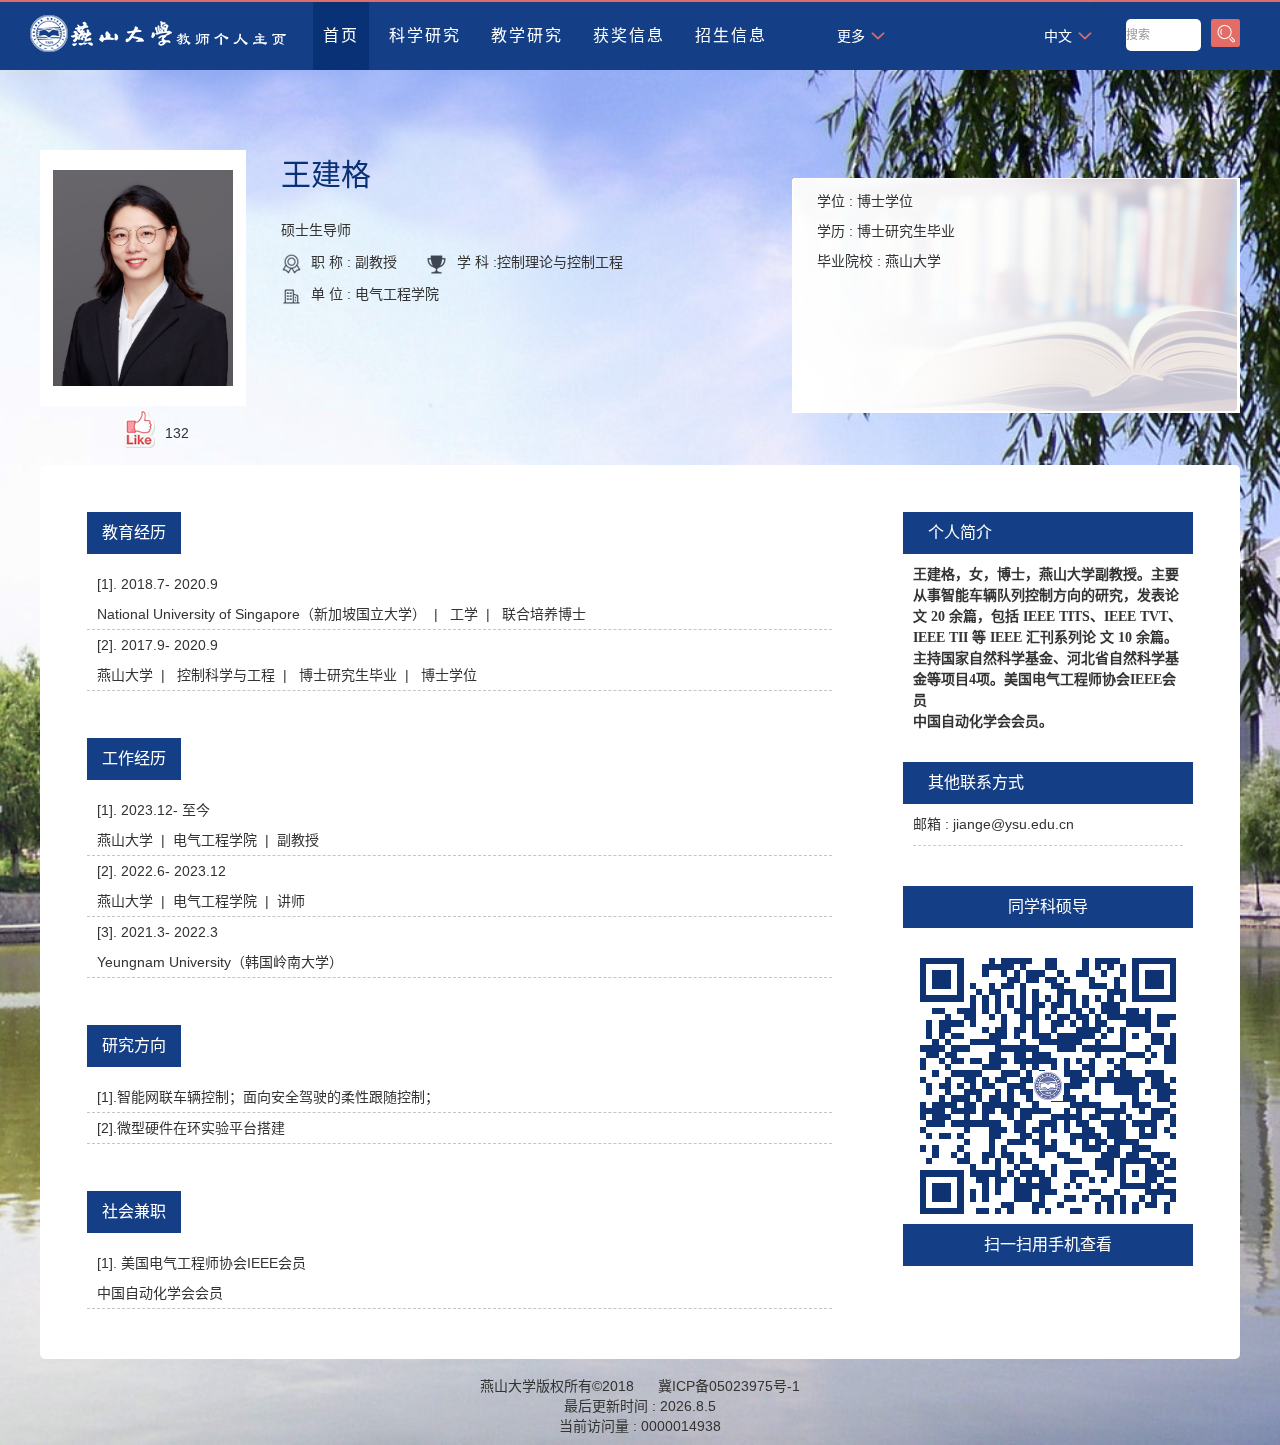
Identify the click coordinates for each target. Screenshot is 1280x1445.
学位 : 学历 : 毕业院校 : (886, 231)
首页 (341, 35)
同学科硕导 (1048, 906)
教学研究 (527, 35)
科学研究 (425, 35)
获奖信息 (629, 35)
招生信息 (731, 35)
